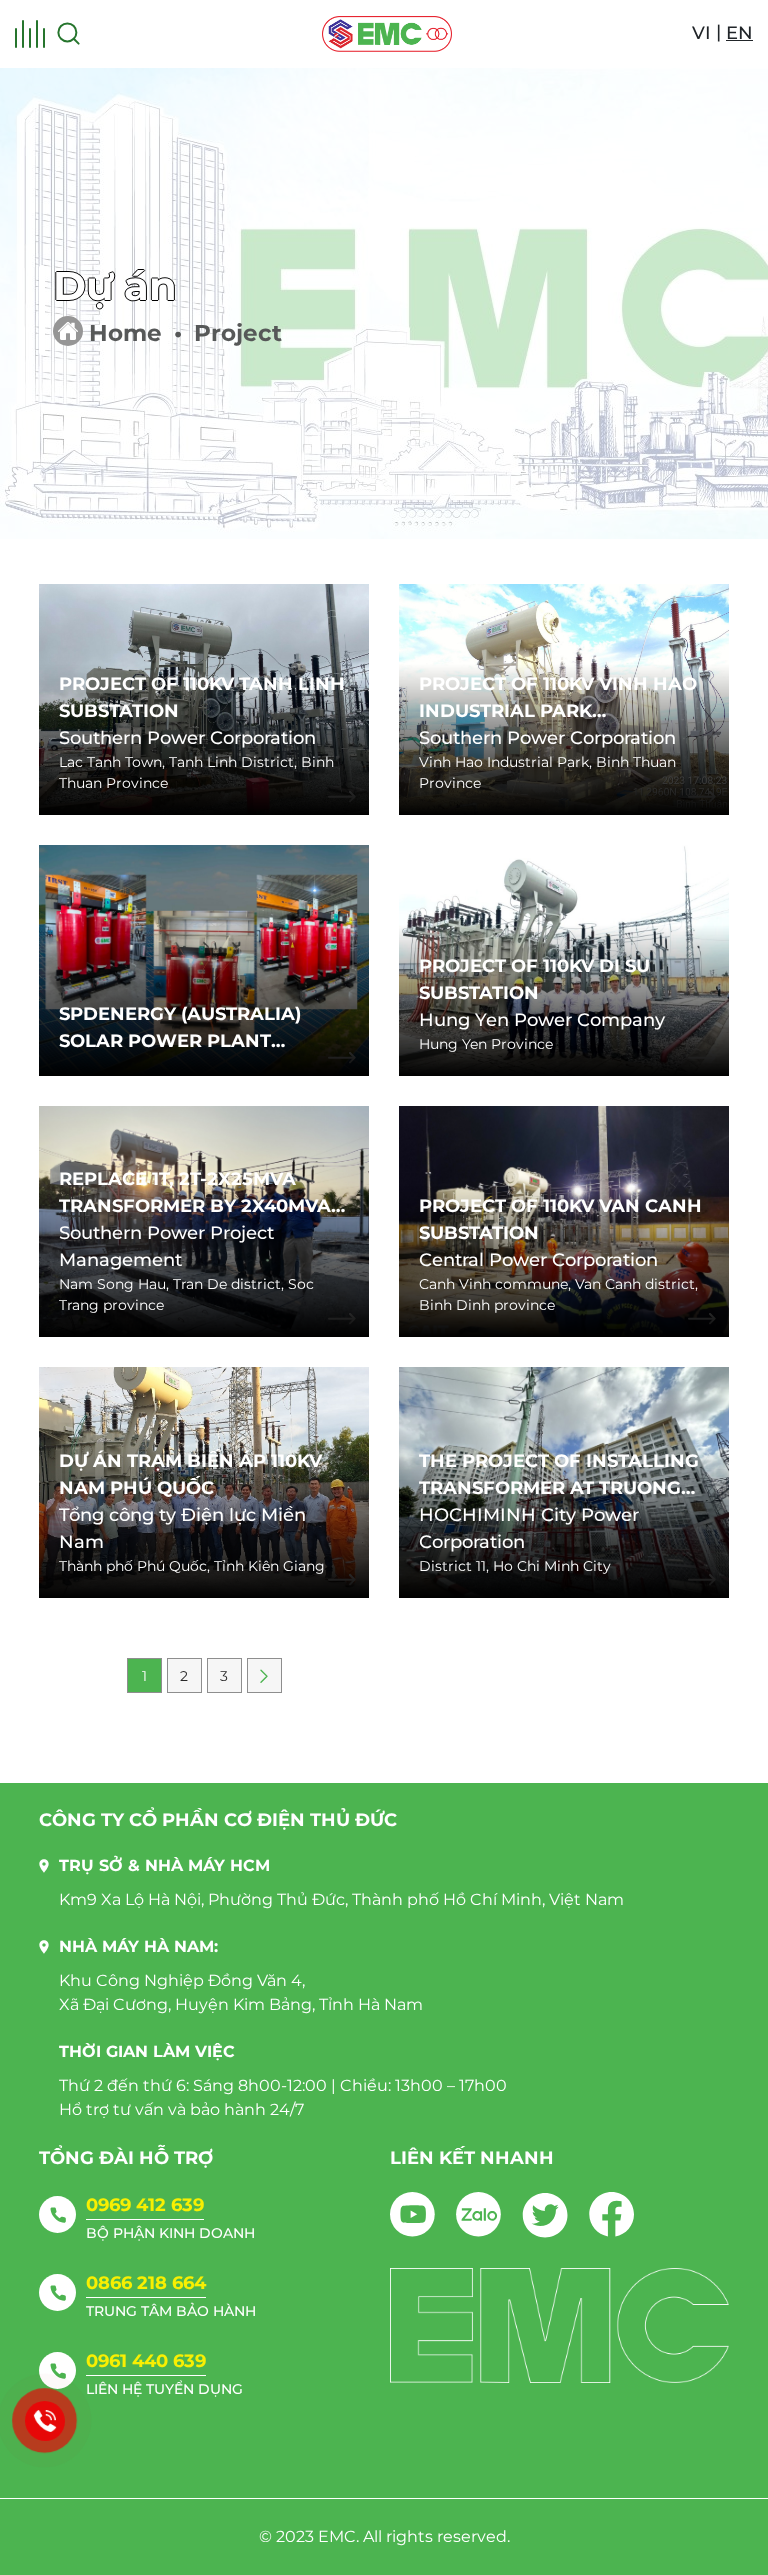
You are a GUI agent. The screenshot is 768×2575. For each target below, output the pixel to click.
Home (125, 333)
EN (739, 33)
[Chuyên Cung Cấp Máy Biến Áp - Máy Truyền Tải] (387, 34)
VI (701, 33)
